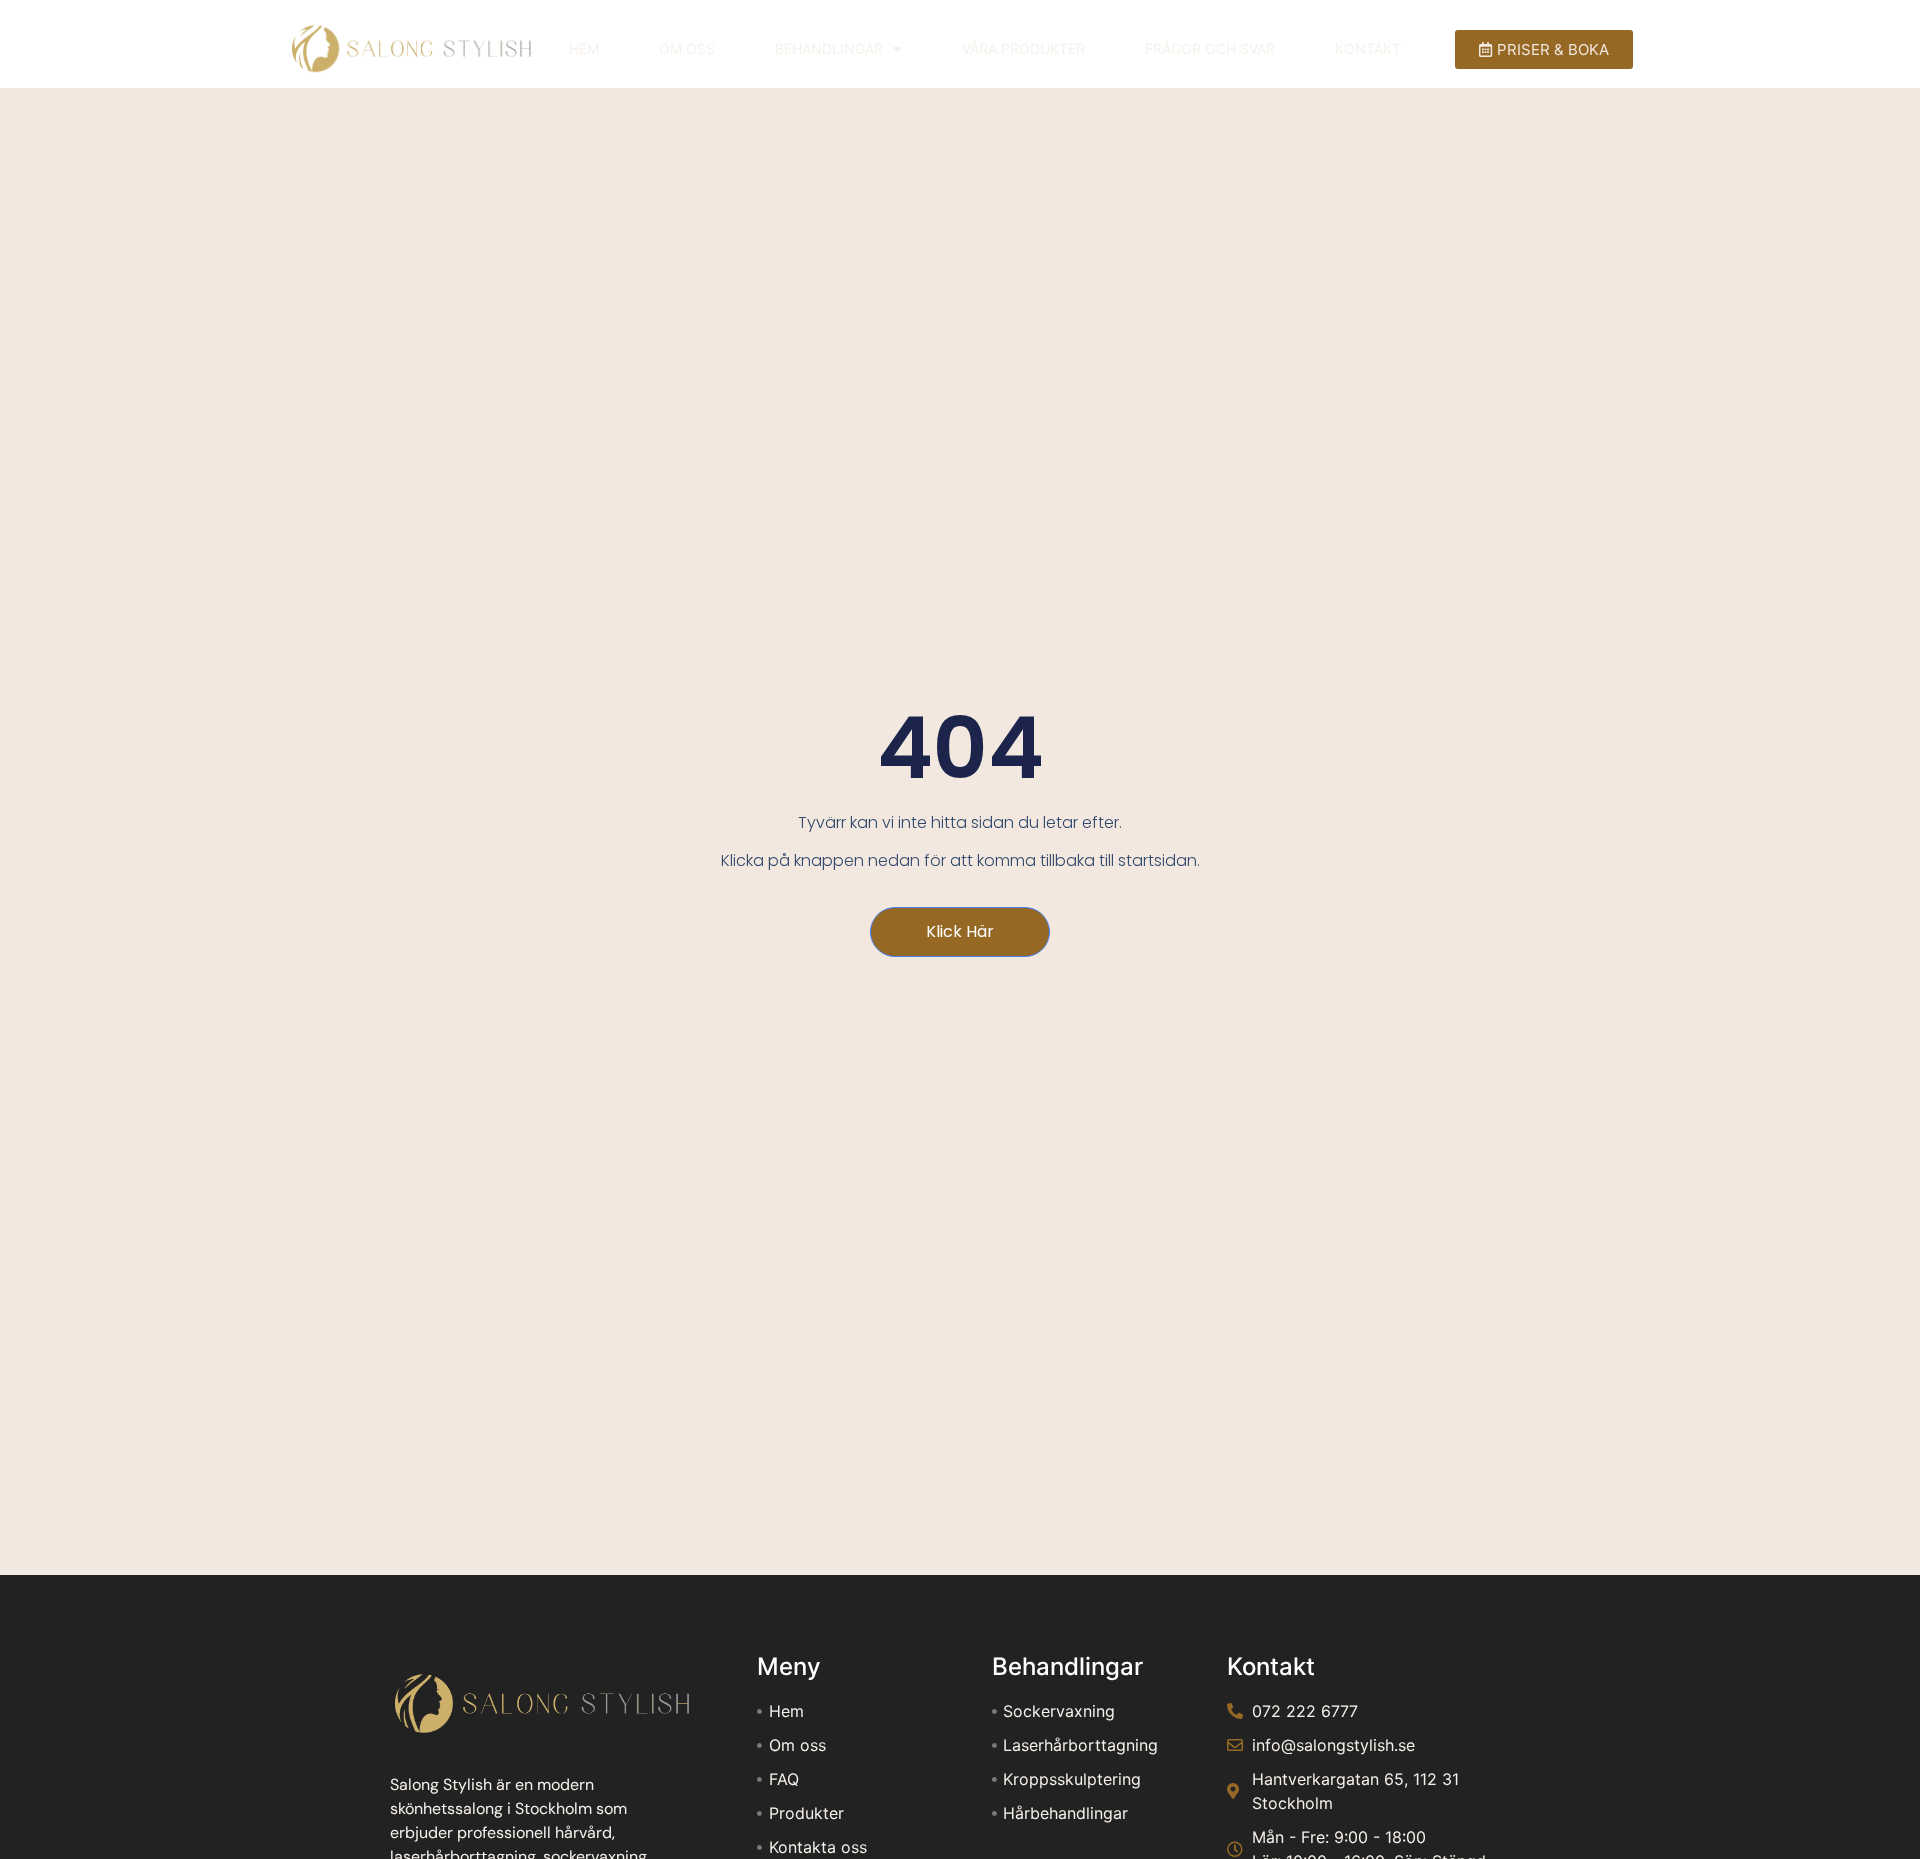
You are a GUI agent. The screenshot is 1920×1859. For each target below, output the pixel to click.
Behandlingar (829, 48)
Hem (584, 48)
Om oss (687, 48)
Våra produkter (1023, 48)
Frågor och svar (1210, 48)
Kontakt (1368, 48)
